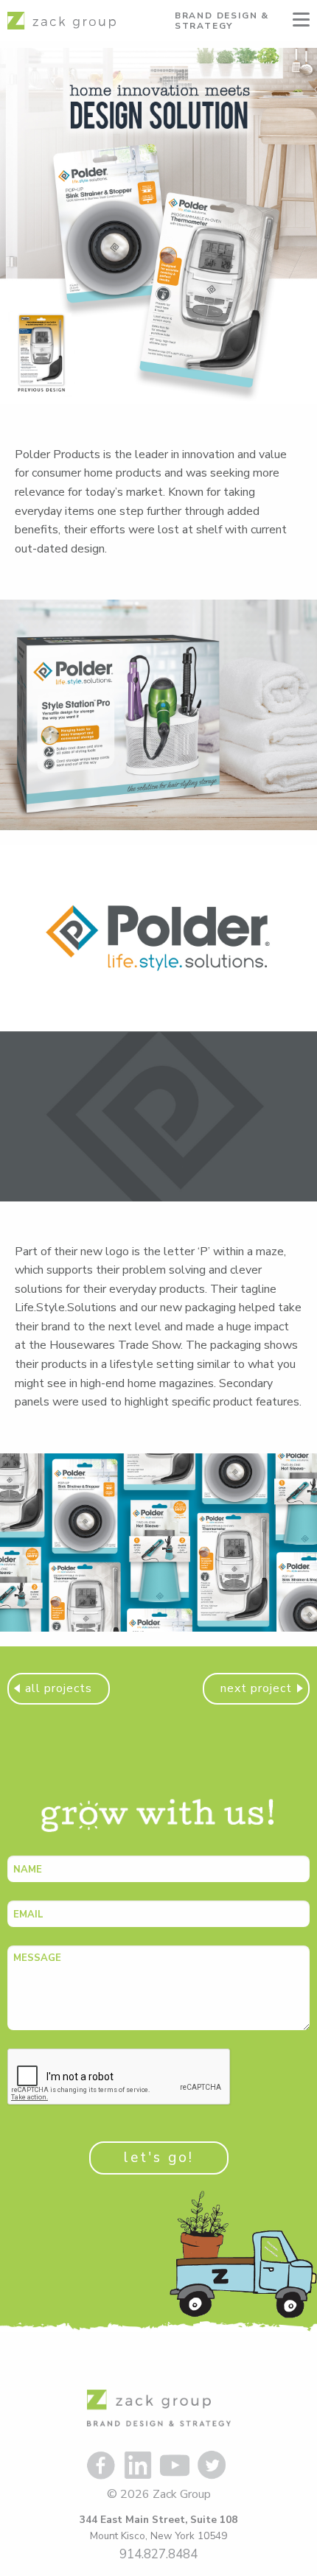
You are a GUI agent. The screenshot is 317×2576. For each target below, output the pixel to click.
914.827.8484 (158, 2554)
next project (256, 1688)
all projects (59, 1688)
